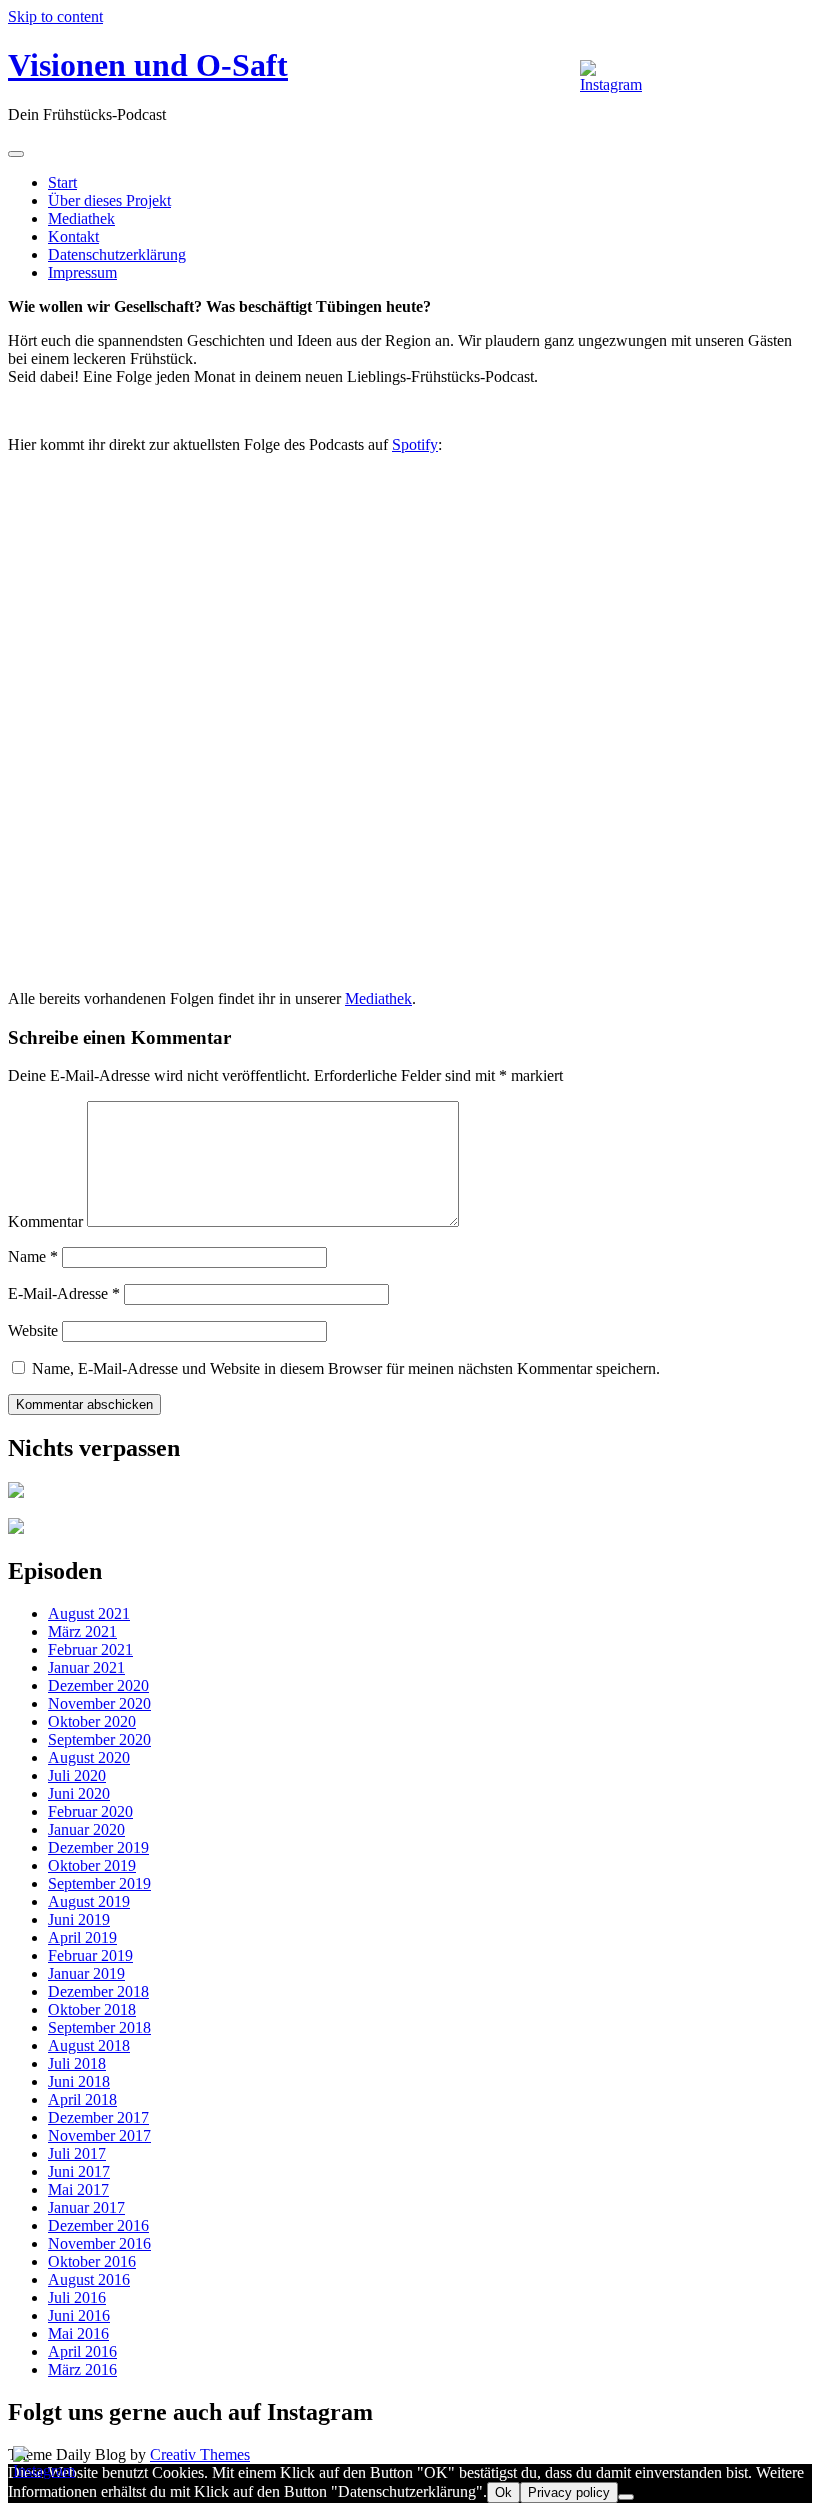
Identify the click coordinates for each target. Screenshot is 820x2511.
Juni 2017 (79, 2171)
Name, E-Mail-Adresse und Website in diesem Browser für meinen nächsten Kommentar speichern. (346, 1368)
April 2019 (82, 1937)
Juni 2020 (79, 1793)
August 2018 (89, 2045)
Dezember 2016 (98, 2225)
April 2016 (82, 2351)
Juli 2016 (77, 2297)
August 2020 (89, 1757)
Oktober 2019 (92, 1865)
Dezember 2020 (98, 1685)
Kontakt (73, 236)
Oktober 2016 (92, 2261)
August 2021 (89, 1613)
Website (33, 1330)
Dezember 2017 (98, 2117)
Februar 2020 (90, 1811)
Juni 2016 (79, 2315)
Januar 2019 (86, 1973)
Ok (503, 2492)
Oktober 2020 (92, 1721)
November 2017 (99, 2135)
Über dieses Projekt (109, 200)
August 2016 (89, 2279)
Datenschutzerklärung (117, 254)
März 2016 (82, 2369)
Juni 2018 (79, 2081)
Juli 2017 (77, 2153)
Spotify (415, 444)
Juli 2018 (77, 2063)
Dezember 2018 (98, 1991)
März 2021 (82, 1631)
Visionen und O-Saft (148, 65)
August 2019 (89, 1901)
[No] (626, 2497)
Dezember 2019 (98, 1847)
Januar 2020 (86, 1829)
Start (62, 182)
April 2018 (82, 2099)
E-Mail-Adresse (64, 1293)
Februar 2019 (90, 1955)
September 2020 (99, 1739)
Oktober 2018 (92, 2009)
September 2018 (99, 2027)
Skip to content (55, 16)
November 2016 (99, 2243)
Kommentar (45, 1221)
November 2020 (99, 1703)
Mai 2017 (78, 2189)
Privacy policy (569, 2492)
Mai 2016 (78, 2333)
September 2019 (99, 1883)
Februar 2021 (90, 1649)
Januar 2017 (86, 2207)
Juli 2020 (77, 1775)
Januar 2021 (86, 1667)
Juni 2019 (79, 1919)
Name (33, 1256)
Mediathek (81, 218)
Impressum (82, 272)
